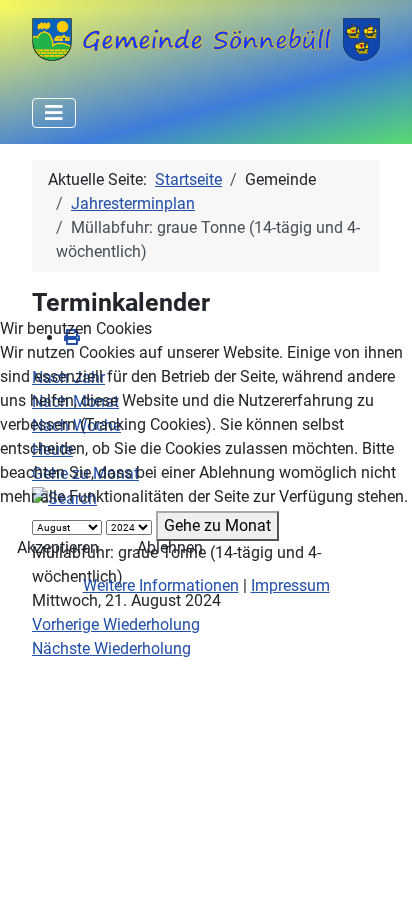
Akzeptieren (58, 547)
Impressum (290, 585)
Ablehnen (170, 547)
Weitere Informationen (161, 585)
